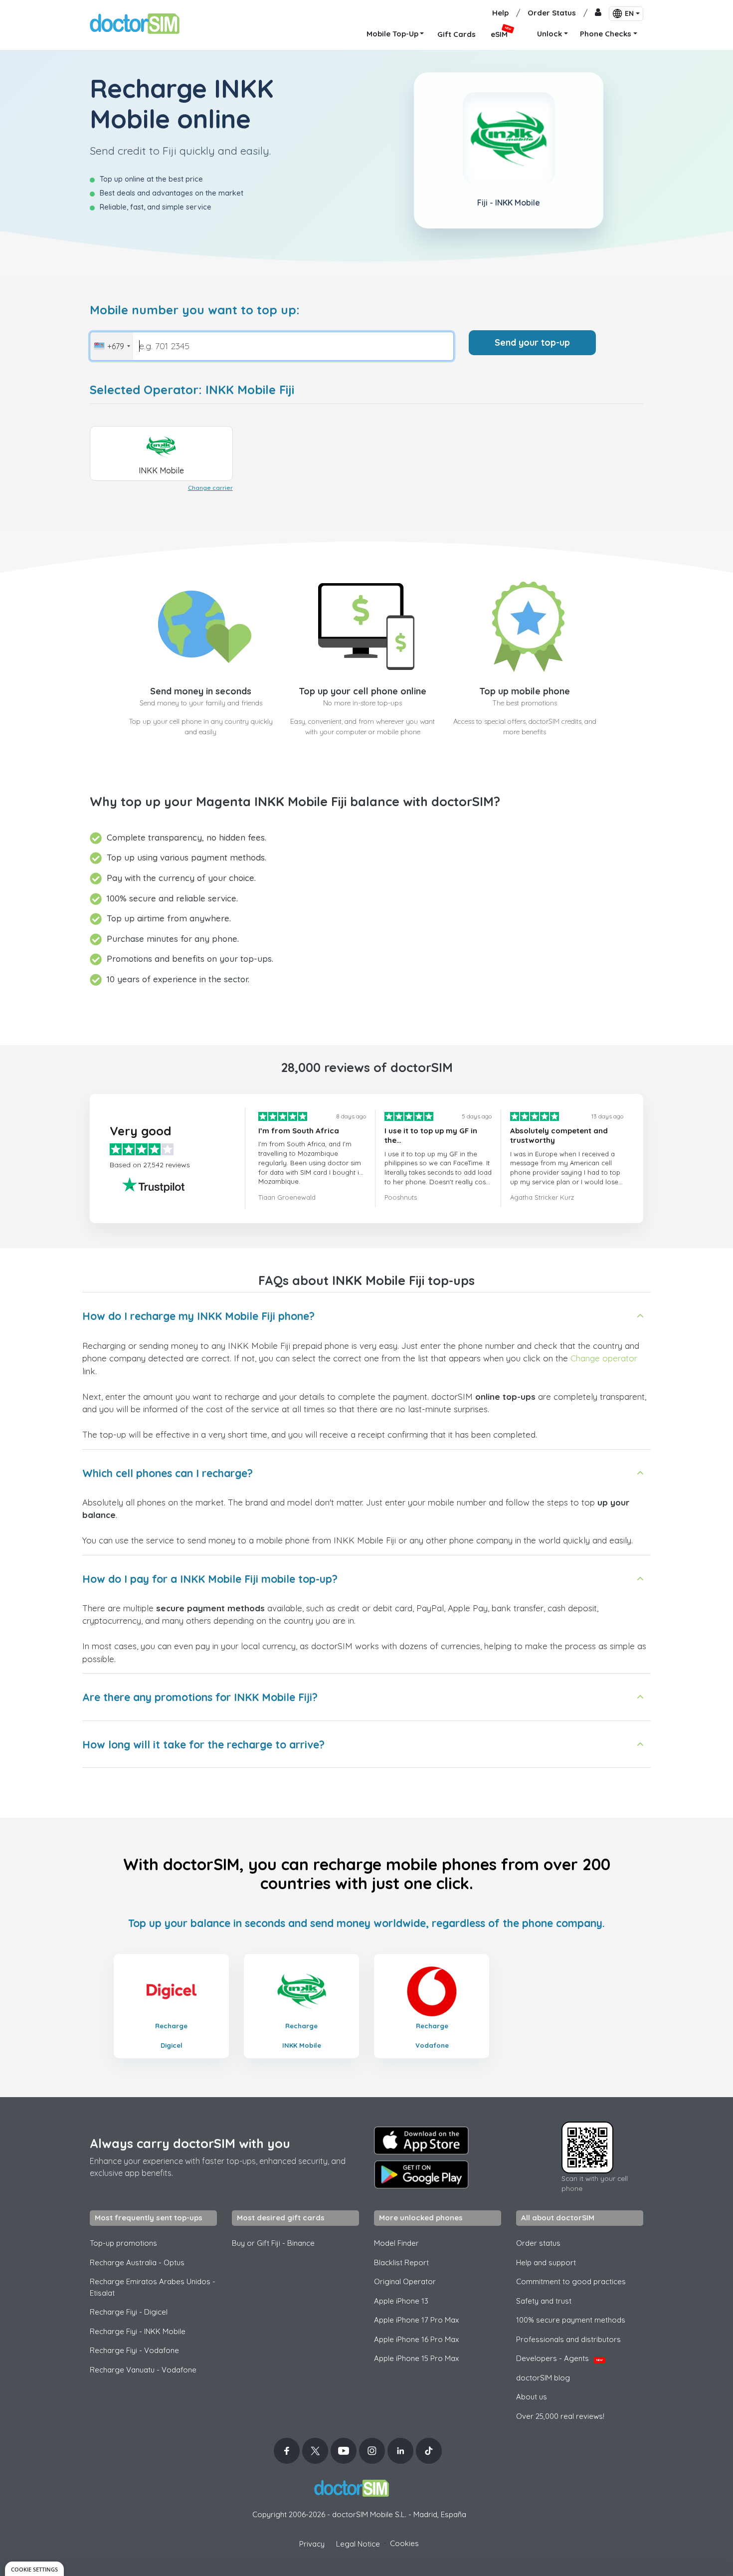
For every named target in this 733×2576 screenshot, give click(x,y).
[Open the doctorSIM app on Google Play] (421, 2174)
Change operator (604, 1358)
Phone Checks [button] (606, 34)
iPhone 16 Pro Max (416, 2339)
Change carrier (210, 488)
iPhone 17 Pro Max (416, 2320)
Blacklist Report (401, 2262)
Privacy (312, 2544)
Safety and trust (544, 2301)
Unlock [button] (550, 34)
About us (532, 2397)
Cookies (404, 2543)
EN (629, 13)
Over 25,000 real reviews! (560, 2416)
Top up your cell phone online (363, 691)
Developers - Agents (559, 2358)
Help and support (546, 2262)
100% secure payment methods (571, 2320)
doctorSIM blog (543, 2378)
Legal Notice (358, 2544)
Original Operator (405, 2281)
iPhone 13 (401, 2301)
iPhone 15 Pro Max (416, 2358)
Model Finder (396, 2243)
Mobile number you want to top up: (195, 310)
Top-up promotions (123, 2243)
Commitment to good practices (571, 2281)
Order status (538, 2243)
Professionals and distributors (568, 2339)
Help (500, 13)
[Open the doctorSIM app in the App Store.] (421, 2141)
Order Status (552, 13)
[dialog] (34, 2569)
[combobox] (112, 346)
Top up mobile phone (525, 691)
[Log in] (598, 13)
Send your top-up (532, 342)
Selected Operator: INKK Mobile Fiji (192, 390)
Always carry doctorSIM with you (190, 2143)
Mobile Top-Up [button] (392, 34)
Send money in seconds (201, 691)
